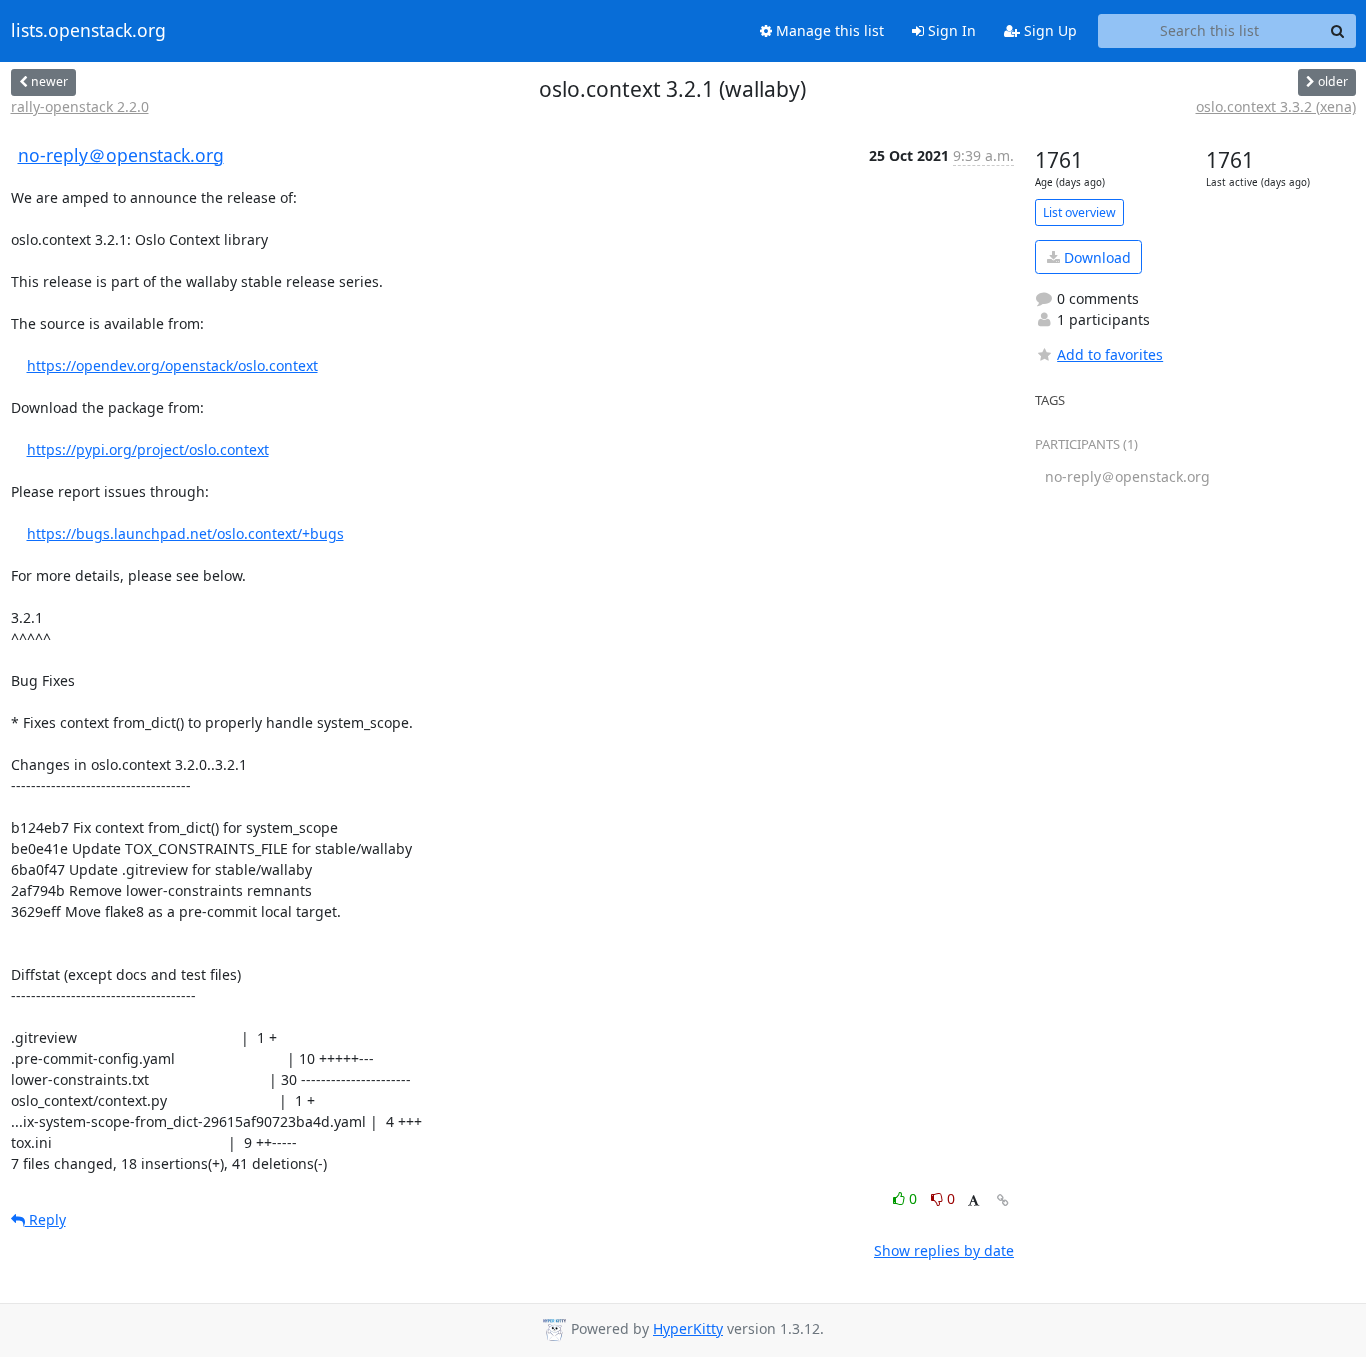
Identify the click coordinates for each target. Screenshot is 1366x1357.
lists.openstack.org (88, 31)
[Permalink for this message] (1003, 1200)
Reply (45, 1219)
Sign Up (1048, 30)
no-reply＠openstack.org (121, 155)
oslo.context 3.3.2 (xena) (1276, 106)
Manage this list (828, 30)
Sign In (950, 30)
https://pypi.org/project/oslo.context (148, 449)
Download (1095, 257)
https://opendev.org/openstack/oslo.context (172, 365)
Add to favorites (1110, 354)
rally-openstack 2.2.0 (80, 106)
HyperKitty (688, 1328)
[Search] (1338, 31)
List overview (1079, 212)
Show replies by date (944, 1250)
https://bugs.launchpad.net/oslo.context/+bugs (185, 533)
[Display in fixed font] (973, 1201)
